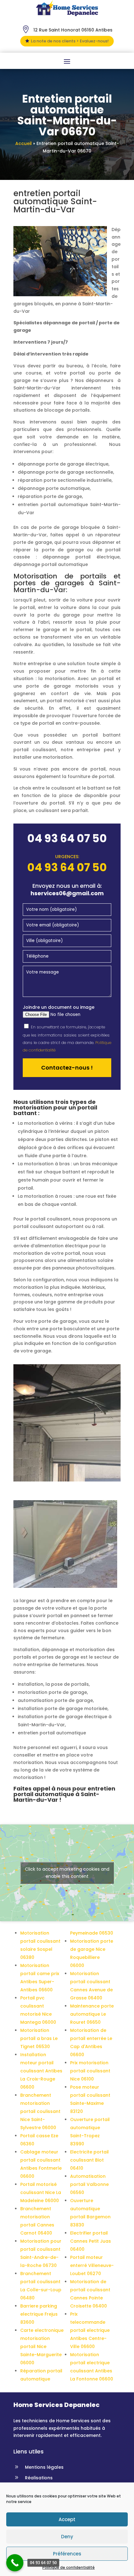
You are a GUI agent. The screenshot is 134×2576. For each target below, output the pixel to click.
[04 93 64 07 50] (15, 2563)
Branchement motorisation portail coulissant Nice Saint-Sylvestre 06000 (40, 2111)
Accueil (24, 143)
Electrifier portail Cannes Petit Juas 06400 (91, 2241)
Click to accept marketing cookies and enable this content (67, 1873)
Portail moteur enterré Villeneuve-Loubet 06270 (92, 2265)
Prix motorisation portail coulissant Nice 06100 (90, 2071)
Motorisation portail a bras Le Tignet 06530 (39, 2038)
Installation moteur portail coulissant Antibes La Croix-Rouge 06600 (41, 2071)
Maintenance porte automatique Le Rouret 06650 (92, 2014)
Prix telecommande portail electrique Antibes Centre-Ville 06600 (90, 2330)
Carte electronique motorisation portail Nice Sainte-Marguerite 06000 (42, 2346)
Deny (67, 2537)
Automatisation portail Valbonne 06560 (89, 2184)
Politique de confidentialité (69, 2567)
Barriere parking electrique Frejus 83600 (39, 2314)
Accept (67, 2519)
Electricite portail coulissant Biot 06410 (89, 2160)
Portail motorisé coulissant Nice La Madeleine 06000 (41, 2192)
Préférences (67, 2554)
